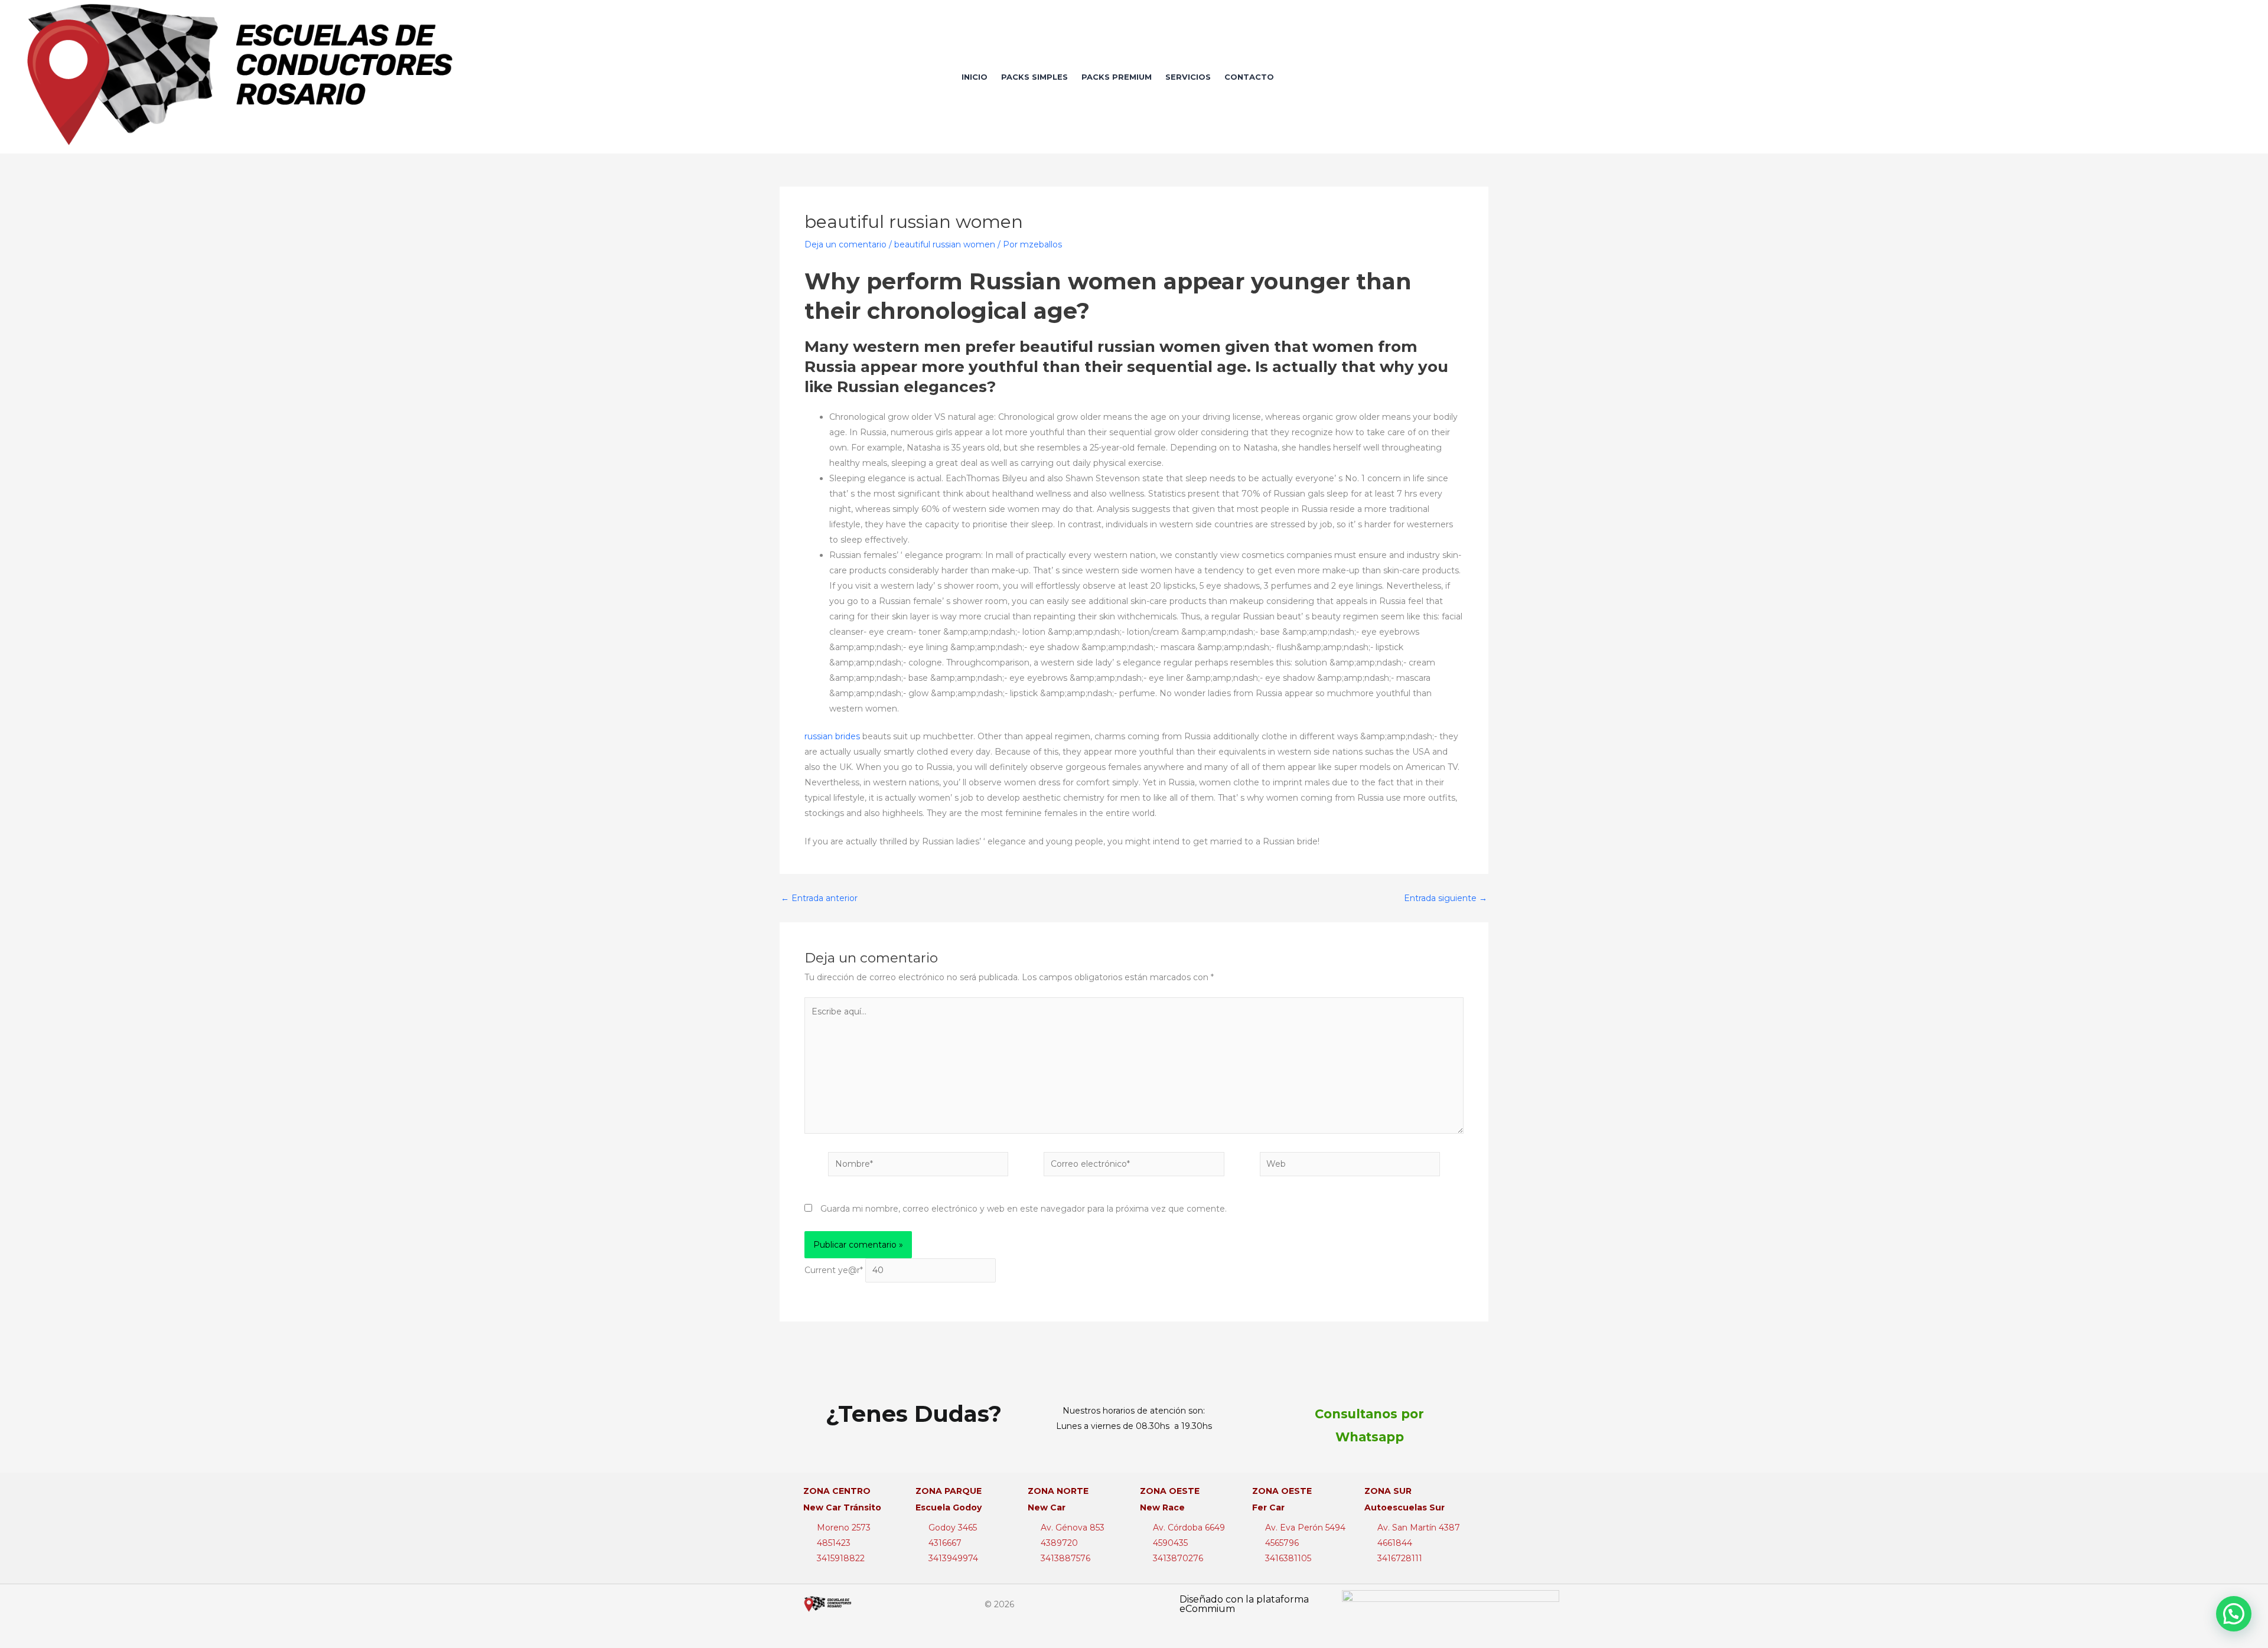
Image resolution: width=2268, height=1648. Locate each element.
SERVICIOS (1188, 77)
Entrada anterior (819, 898)
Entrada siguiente (1446, 898)
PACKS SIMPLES (1034, 77)
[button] (2234, 1614)
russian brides (832, 736)
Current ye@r (834, 1270)
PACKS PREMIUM (1117, 77)
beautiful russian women (945, 244)
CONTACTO (1249, 77)
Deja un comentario (845, 244)
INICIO (975, 77)
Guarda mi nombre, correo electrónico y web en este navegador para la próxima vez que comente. (1024, 1209)
